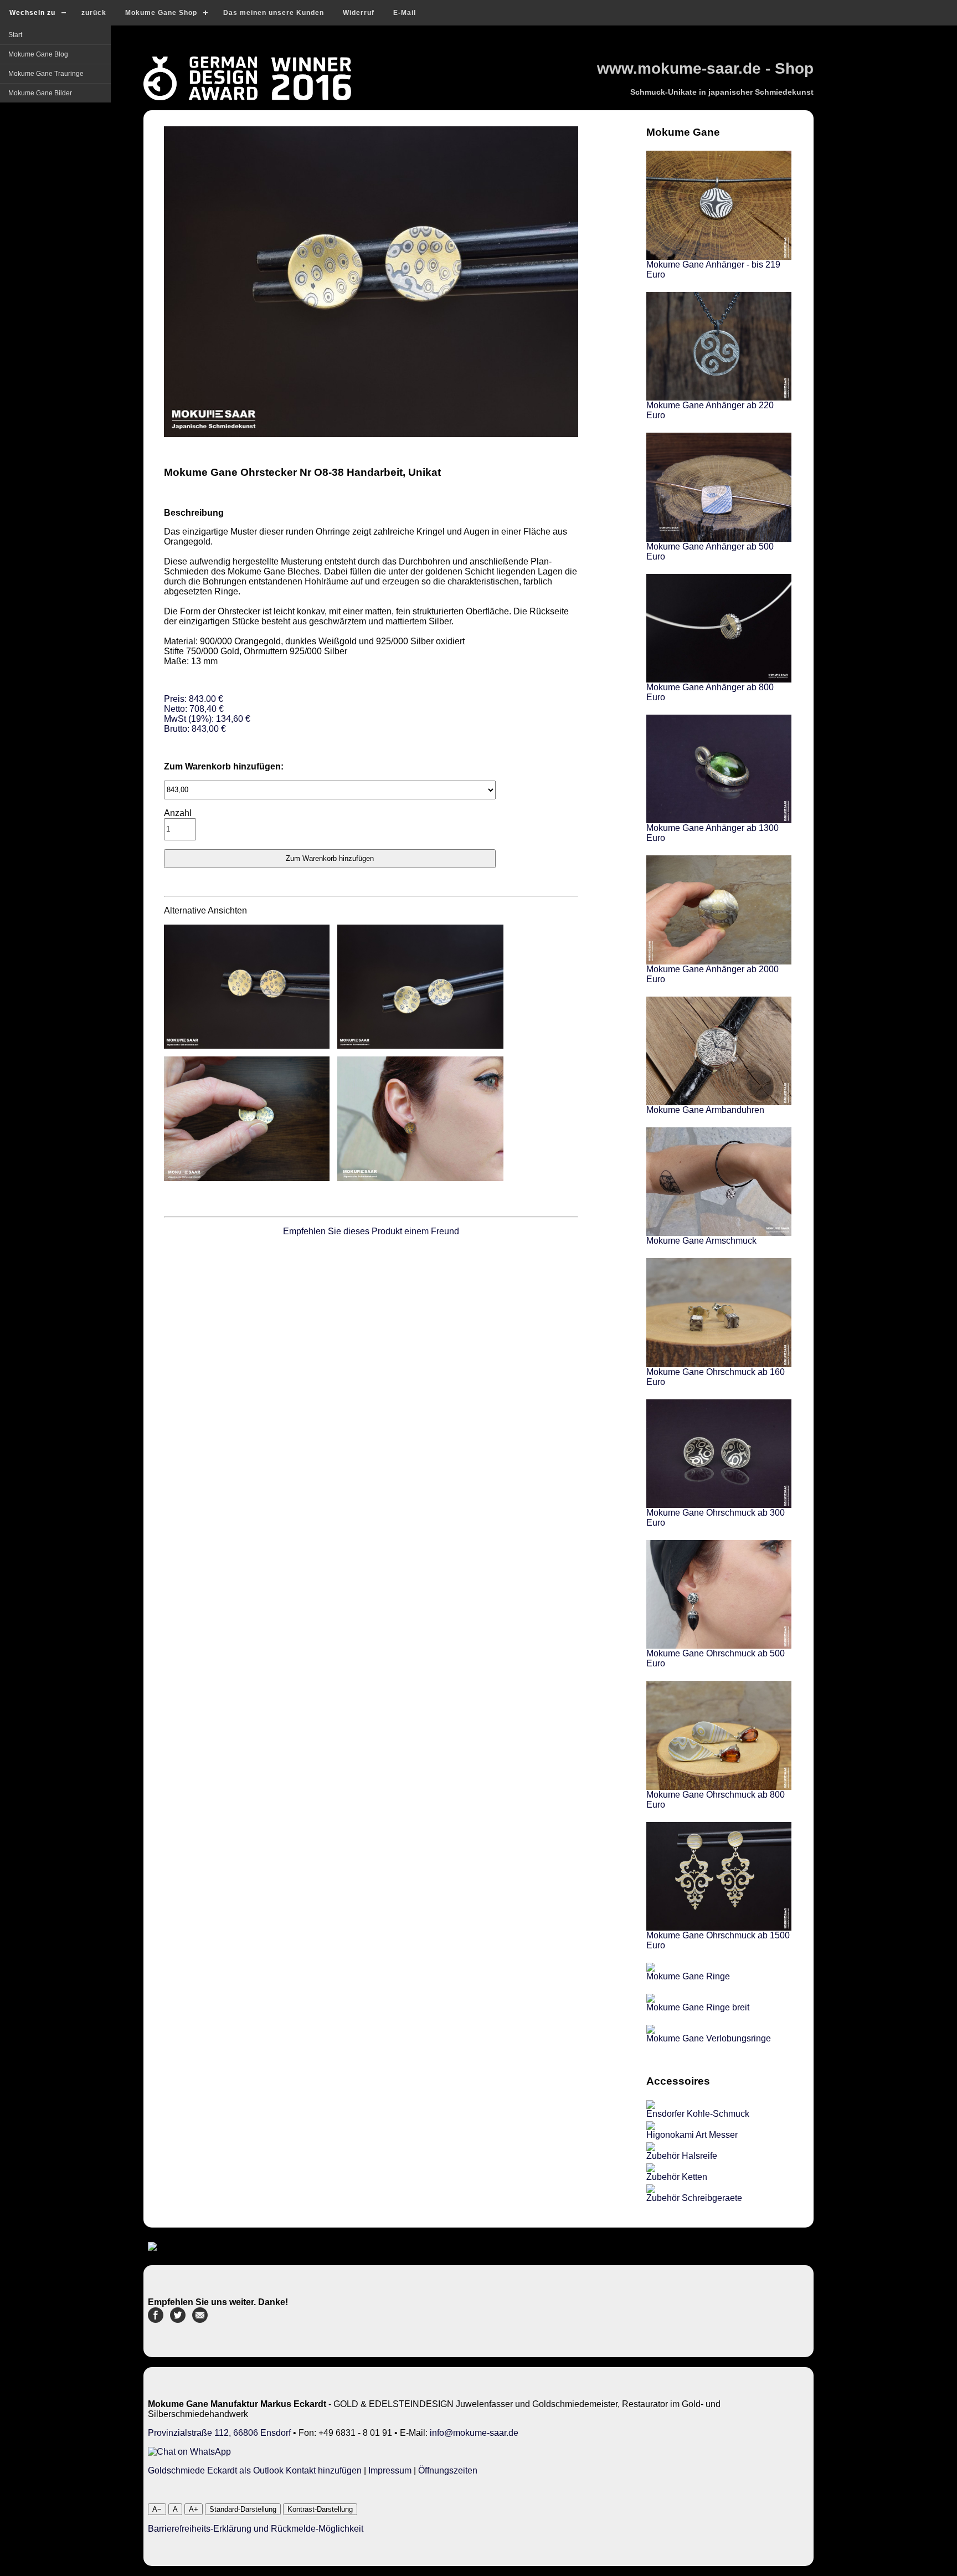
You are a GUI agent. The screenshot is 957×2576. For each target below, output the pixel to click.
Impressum (390, 2470)
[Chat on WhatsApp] (189, 2452)
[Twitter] (178, 2320)
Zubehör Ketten (677, 2177)
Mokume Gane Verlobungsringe (709, 2038)
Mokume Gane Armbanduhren (705, 1110)
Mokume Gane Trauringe (46, 74)
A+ (194, 2509)
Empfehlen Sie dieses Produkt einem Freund (371, 1231)
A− (157, 2509)
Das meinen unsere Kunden (274, 13)
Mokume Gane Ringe (688, 1976)
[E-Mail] (200, 2320)
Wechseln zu (32, 13)
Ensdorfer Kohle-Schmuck (698, 2114)
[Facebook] (156, 2320)
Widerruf (359, 13)
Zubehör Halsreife (682, 2156)
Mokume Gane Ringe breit (698, 2007)
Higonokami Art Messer (692, 2135)
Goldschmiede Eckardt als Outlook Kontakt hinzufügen (255, 2470)
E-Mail (405, 13)
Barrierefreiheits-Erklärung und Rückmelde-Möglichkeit (256, 2529)
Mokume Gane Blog (38, 54)
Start (15, 35)
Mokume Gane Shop (161, 13)
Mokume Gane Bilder (40, 93)
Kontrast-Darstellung (320, 2509)
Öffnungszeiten (448, 2470)
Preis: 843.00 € (207, 714)
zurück (94, 13)
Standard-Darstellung (243, 2509)
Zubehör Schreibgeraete (694, 2198)
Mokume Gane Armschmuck (701, 1241)
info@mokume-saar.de (474, 2433)
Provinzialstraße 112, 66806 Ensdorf (219, 2433)
